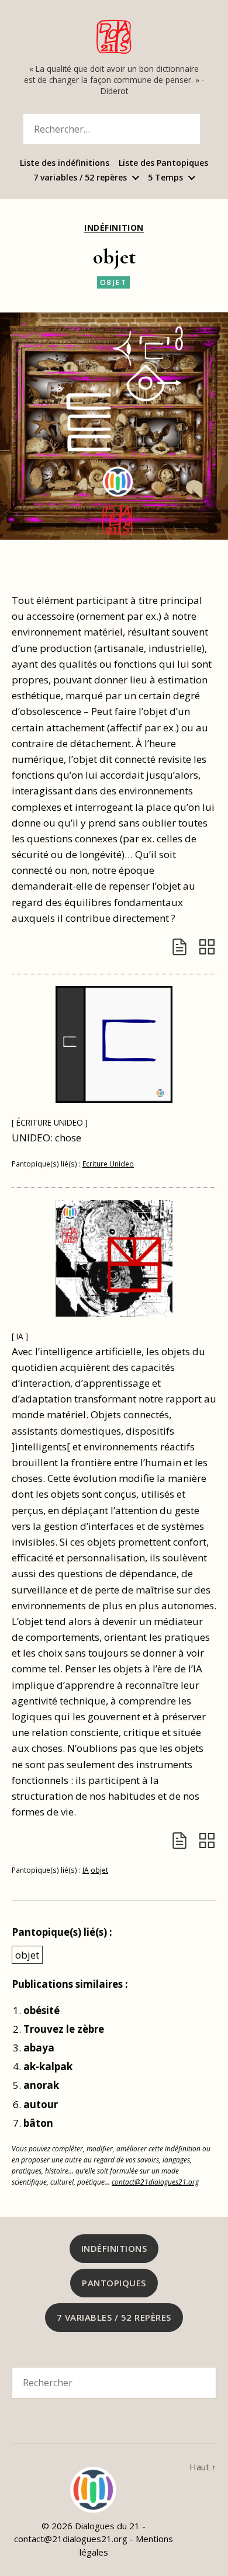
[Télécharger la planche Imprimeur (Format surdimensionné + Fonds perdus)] (207, 947)
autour (41, 2104)
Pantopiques (114, 2283)
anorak (41, 2085)
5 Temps (165, 178)
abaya (39, 2048)
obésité (42, 2010)
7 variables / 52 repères (80, 178)
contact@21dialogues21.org (155, 2182)
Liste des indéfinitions (65, 163)
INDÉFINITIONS (114, 2248)
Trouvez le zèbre (64, 2029)
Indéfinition (114, 228)
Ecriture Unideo (108, 1164)
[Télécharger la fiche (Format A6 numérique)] (179, 947)
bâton (38, 2123)
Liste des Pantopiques (163, 163)
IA (86, 1870)
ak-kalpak (48, 2066)
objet (113, 282)
